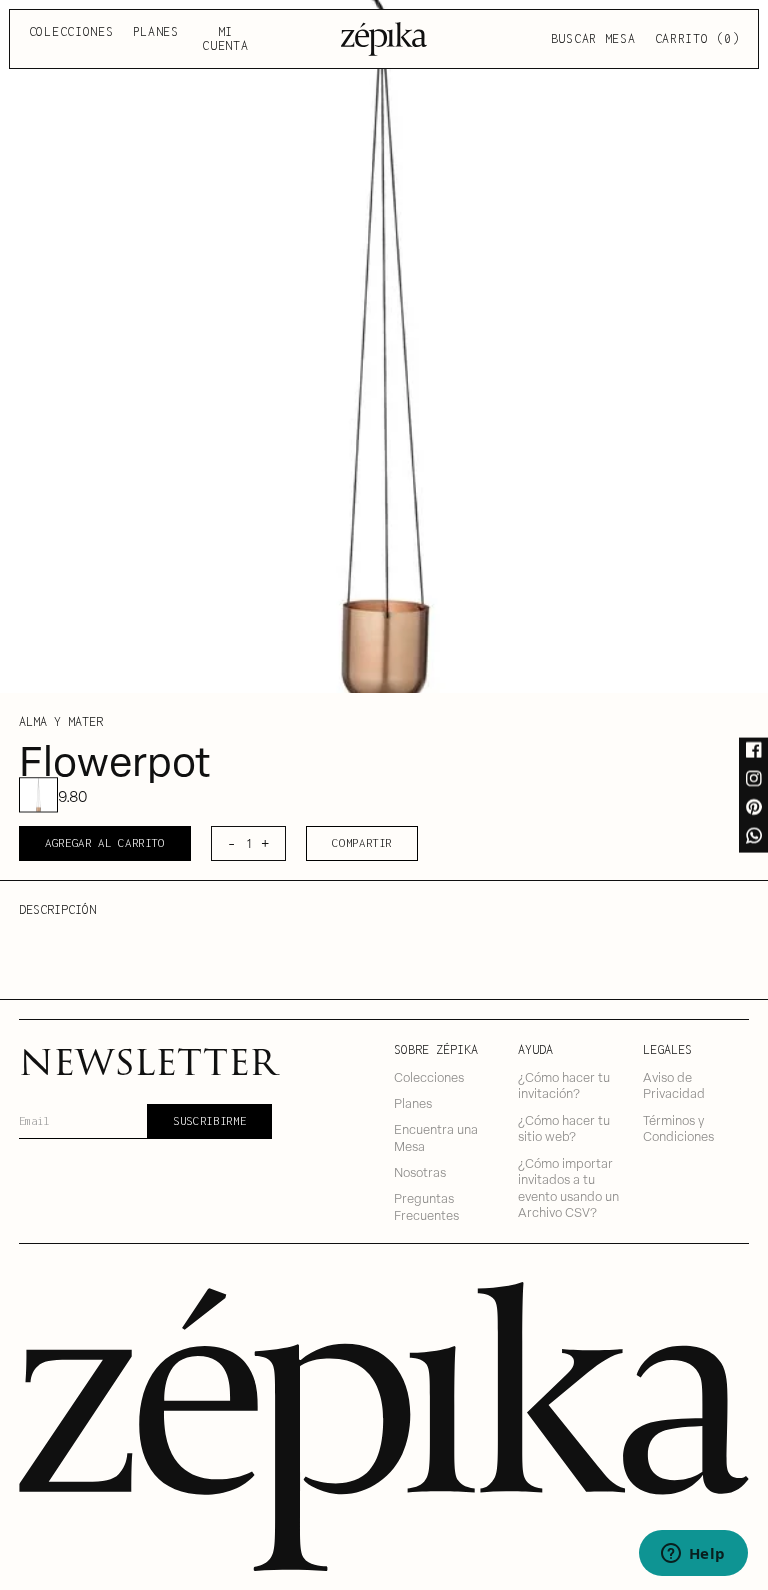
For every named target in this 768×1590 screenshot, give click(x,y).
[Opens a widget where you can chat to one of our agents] (693, 1555)
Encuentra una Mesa (436, 1137)
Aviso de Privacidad (674, 1085)
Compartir (362, 842)
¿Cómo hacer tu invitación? (564, 1085)
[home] (384, 39)
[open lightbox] (384, 346)
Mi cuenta (225, 38)
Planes (156, 31)
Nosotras (420, 1171)
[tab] (38, 795)
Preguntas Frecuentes (426, 1206)
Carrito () (697, 38)
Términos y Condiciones (678, 1128)
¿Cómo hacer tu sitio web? (564, 1128)
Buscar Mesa (593, 38)
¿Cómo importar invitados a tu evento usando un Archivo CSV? (568, 1187)
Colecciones (71, 31)
